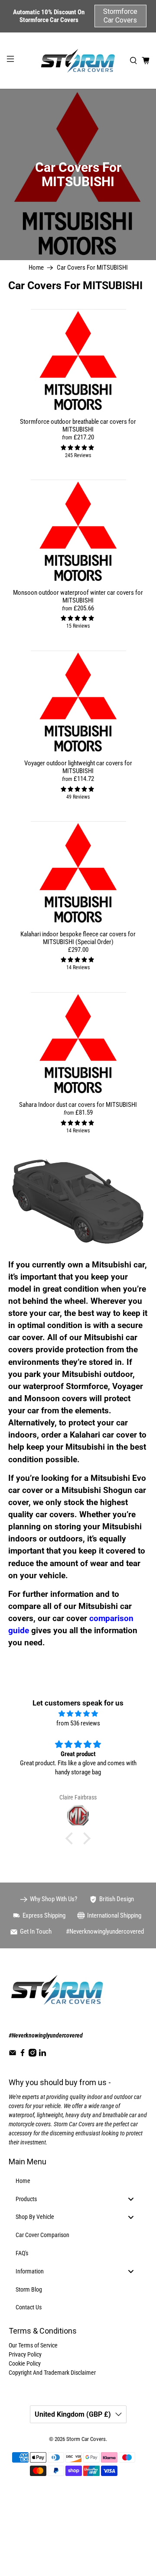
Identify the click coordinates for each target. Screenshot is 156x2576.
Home (36, 268)
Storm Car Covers (86, 2439)
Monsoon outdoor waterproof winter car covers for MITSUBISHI (78, 596)
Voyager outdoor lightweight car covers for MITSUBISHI (78, 767)
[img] (78, 1714)
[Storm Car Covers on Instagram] (32, 2054)
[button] (71, 1838)
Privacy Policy (25, 2354)
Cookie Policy (25, 2363)
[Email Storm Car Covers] (13, 2054)
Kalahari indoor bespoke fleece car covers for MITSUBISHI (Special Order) (78, 938)
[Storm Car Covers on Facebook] (23, 2054)
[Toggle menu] (131, 2199)
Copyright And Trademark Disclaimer (52, 2373)
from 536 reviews (78, 1723)
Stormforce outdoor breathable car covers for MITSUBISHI (78, 426)
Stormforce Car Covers (120, 16)
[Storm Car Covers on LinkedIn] (42, 2054)
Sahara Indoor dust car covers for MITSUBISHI (78, 1105)
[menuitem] (78, 2181)
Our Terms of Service (33, 2345)
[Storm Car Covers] (78, 61)
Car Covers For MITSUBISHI (92, 268)
